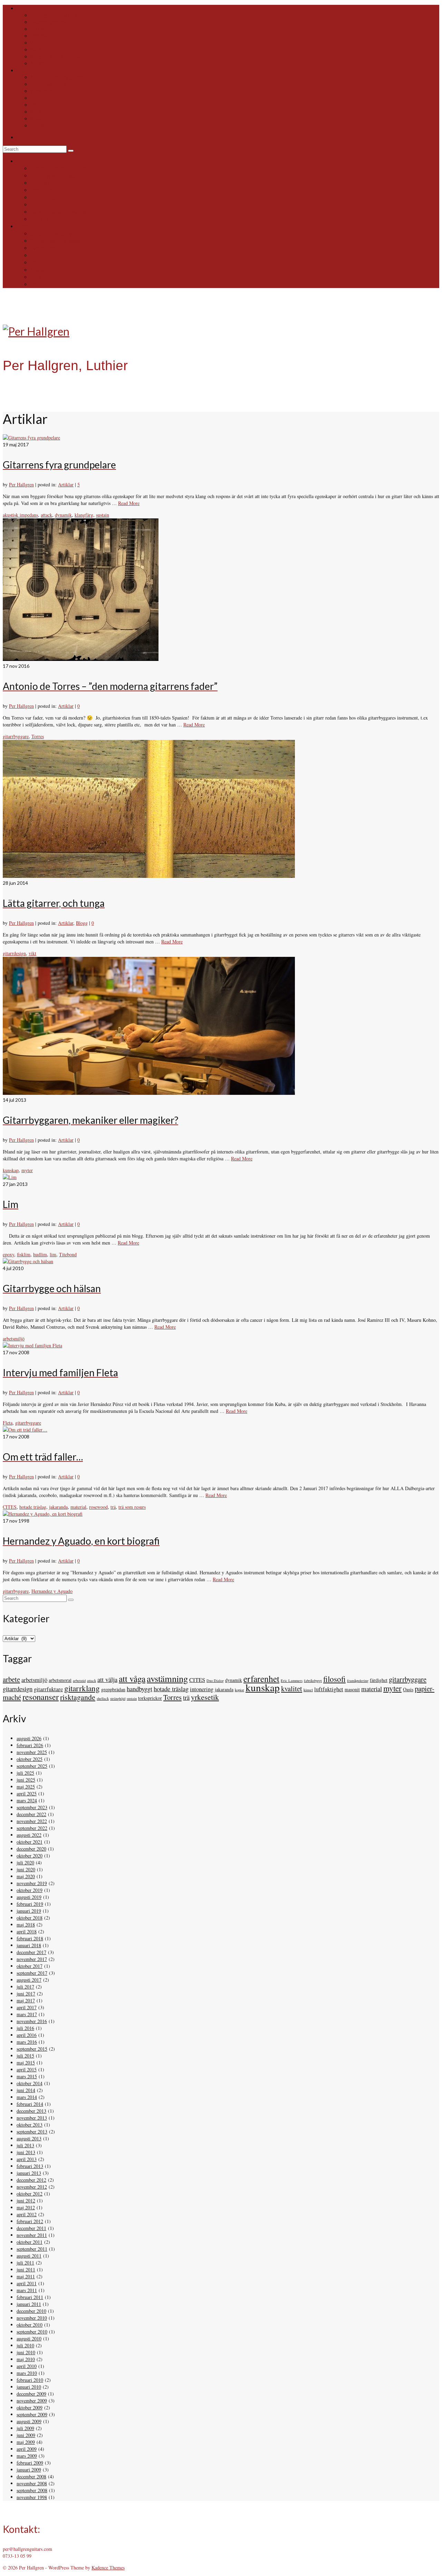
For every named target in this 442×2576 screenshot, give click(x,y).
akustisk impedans (20, 515)
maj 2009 (26, 2442)
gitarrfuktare (48, 1689)
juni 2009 (26, 2435)
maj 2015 (26, 2063)
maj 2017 (26, 2000)
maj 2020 (26, 1876)
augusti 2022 (29, 1835)
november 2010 (32, 2318)
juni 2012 (26, 2201)
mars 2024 (27, 1800)
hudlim (40, 1254)
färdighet (379, 1680)
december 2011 (31, 2228)
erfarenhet (261, 1678)
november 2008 (32, 2483)
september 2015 (32, 2049)
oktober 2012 (30, 2194)
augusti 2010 (29, 2339)
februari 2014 (30, 2104)
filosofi (334, 1679)
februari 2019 (30, 1904)
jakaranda (58, 1507)
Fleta (8, 1423)
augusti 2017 (29, 1980)
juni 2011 (26, 2270)
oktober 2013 (30, 2125)
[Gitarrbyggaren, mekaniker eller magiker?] (149, 1093)
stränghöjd (118, 1698)
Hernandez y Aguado (52, 1591)
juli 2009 (25, 2428)
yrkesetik (205, 1697)
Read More (129, 503)
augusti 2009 (29, 2421)
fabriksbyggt (313, 1681)
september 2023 (32, 1807)
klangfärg (84, 515)
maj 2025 (26, 1787)
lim (53, 1254)
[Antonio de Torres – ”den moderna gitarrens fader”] (81, 659)
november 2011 (32, 2235)
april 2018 (27, 1931)
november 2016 (32, 2021)
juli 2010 (25, 2345)
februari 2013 (30, 2166)
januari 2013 (29, 2173)
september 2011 (32, 2249)
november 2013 (32, 2118)
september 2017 (32, 1973)
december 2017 (31, 1952)
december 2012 (31, 2180)
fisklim (24, 1254)
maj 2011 (26, 2276)
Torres (38, 736)
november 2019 (32, 1883)
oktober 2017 (30, 1966)
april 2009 (27, 2449)
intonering (202, 1689)
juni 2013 (26, 2152)
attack (46, 515)
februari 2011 (30, 2297)
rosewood (98, 1507)
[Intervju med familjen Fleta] (32, 1345)
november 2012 (32, 2187)
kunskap (11, 1170)
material (78, 1507)
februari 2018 (30, 1938)
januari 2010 (29, 2387)
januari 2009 (29, 2470)
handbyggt (140, 1689)
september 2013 (32, 2132)
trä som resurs (132, 1507)
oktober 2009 (30, 2407)
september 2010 (32, 2332)
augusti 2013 (29, 2138)
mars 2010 (27, 2373)
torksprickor (150, 1698)
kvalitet (292, 1688)
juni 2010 (26, 2352)
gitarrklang (82, 1688)
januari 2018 (29, 1945)
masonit (352, 1689)
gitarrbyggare (16, 736)
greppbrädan (113, 1689)
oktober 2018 (30, 1918)
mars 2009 (27, 2456)
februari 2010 (30, 2380)
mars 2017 (27, 2014)
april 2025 (27, 1794)
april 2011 (27, 2283)
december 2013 (31, 2111)
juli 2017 (25, 1987)
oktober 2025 (30, 1759)
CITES (10, 1507)
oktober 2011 (30, 2242)
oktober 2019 (30, 1890)
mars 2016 (27, 2042)
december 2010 (31, 2311)
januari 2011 (29, 2304)
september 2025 (32, 1766)
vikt (32, 953)
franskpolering (358, 1681)
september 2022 (32, 1828)
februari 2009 (30, 2463)
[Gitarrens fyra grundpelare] (31, 438)
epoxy (8, 1254)
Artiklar (66, 484)
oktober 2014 (30, 2083)
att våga (132, 1678)
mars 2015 (27, 2076)
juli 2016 (25, 2028)
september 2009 (32, 2414)
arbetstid (79, 1681)
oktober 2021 (30, 1842)
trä (113, 1507)
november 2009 (32, 2401)
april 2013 (27, 2159)
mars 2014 (27, 2097)
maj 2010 (26, 2359)
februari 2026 (30, 1745)
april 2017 (27, 2007)
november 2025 (32, 1752)
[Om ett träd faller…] (25, 1430)
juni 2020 (26, 1869)
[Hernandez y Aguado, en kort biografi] (43, 1514)
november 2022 (32, 1821)
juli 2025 (25, 1773)
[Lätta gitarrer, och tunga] (149, 876)
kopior (239, 1690)
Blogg (82, 923)
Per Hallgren (21, 484)
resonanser (41, 1697)
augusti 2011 (29, 2256)
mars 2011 (27, 2290)
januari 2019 (29, 1911)
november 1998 (32, 2497)
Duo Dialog (215, 1681)
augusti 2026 (29, 1738)
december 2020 (31, 1849)
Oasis (408, 1689)
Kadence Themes (108, 2568)
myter (27, 1170)
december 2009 (31, 2394)
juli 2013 (25, 2145)
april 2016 (27, 2035)
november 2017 (32, 1959)
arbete (11, 1679)
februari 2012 (30, 2221)
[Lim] (10, 1177)
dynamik (63, 515)
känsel (308, 1690)
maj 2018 (26, 1925)
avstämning (167, 1678)
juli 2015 (25, 2056)
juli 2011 (25, 2263)
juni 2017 (26, 1994)
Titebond (68, 1254)
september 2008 (32, 2490)
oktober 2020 (30, 1856)
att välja (107, 1679)
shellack (103, 1698)
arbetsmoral (60, 1680)
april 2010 (27, 2366)
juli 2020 (25, 1862)
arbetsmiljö (14, 1339)
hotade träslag (33, 1507)
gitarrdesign (14, 953)
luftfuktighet (329, 1689)
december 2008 (31, 2476)
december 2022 (31, 1814)
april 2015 (27, 2069)
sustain (103, 515)
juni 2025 (26, 1780)
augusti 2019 (29, 1897)
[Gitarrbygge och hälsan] (28, 1261)
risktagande (78, 1697)
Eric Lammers (292, 1681)
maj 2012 (26, 2207)
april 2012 (27, 2214)
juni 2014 (26, 2090)
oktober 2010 (30, 2325)
